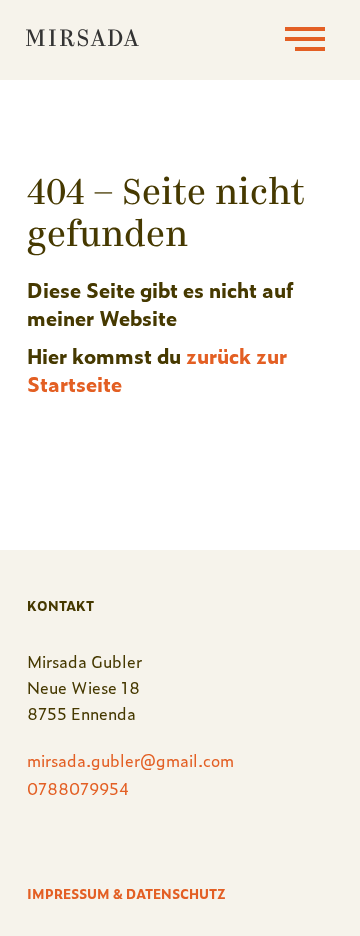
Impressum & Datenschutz (126, 893)
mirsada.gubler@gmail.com (130, 760)
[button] (305, 40)
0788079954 (78, 788)
